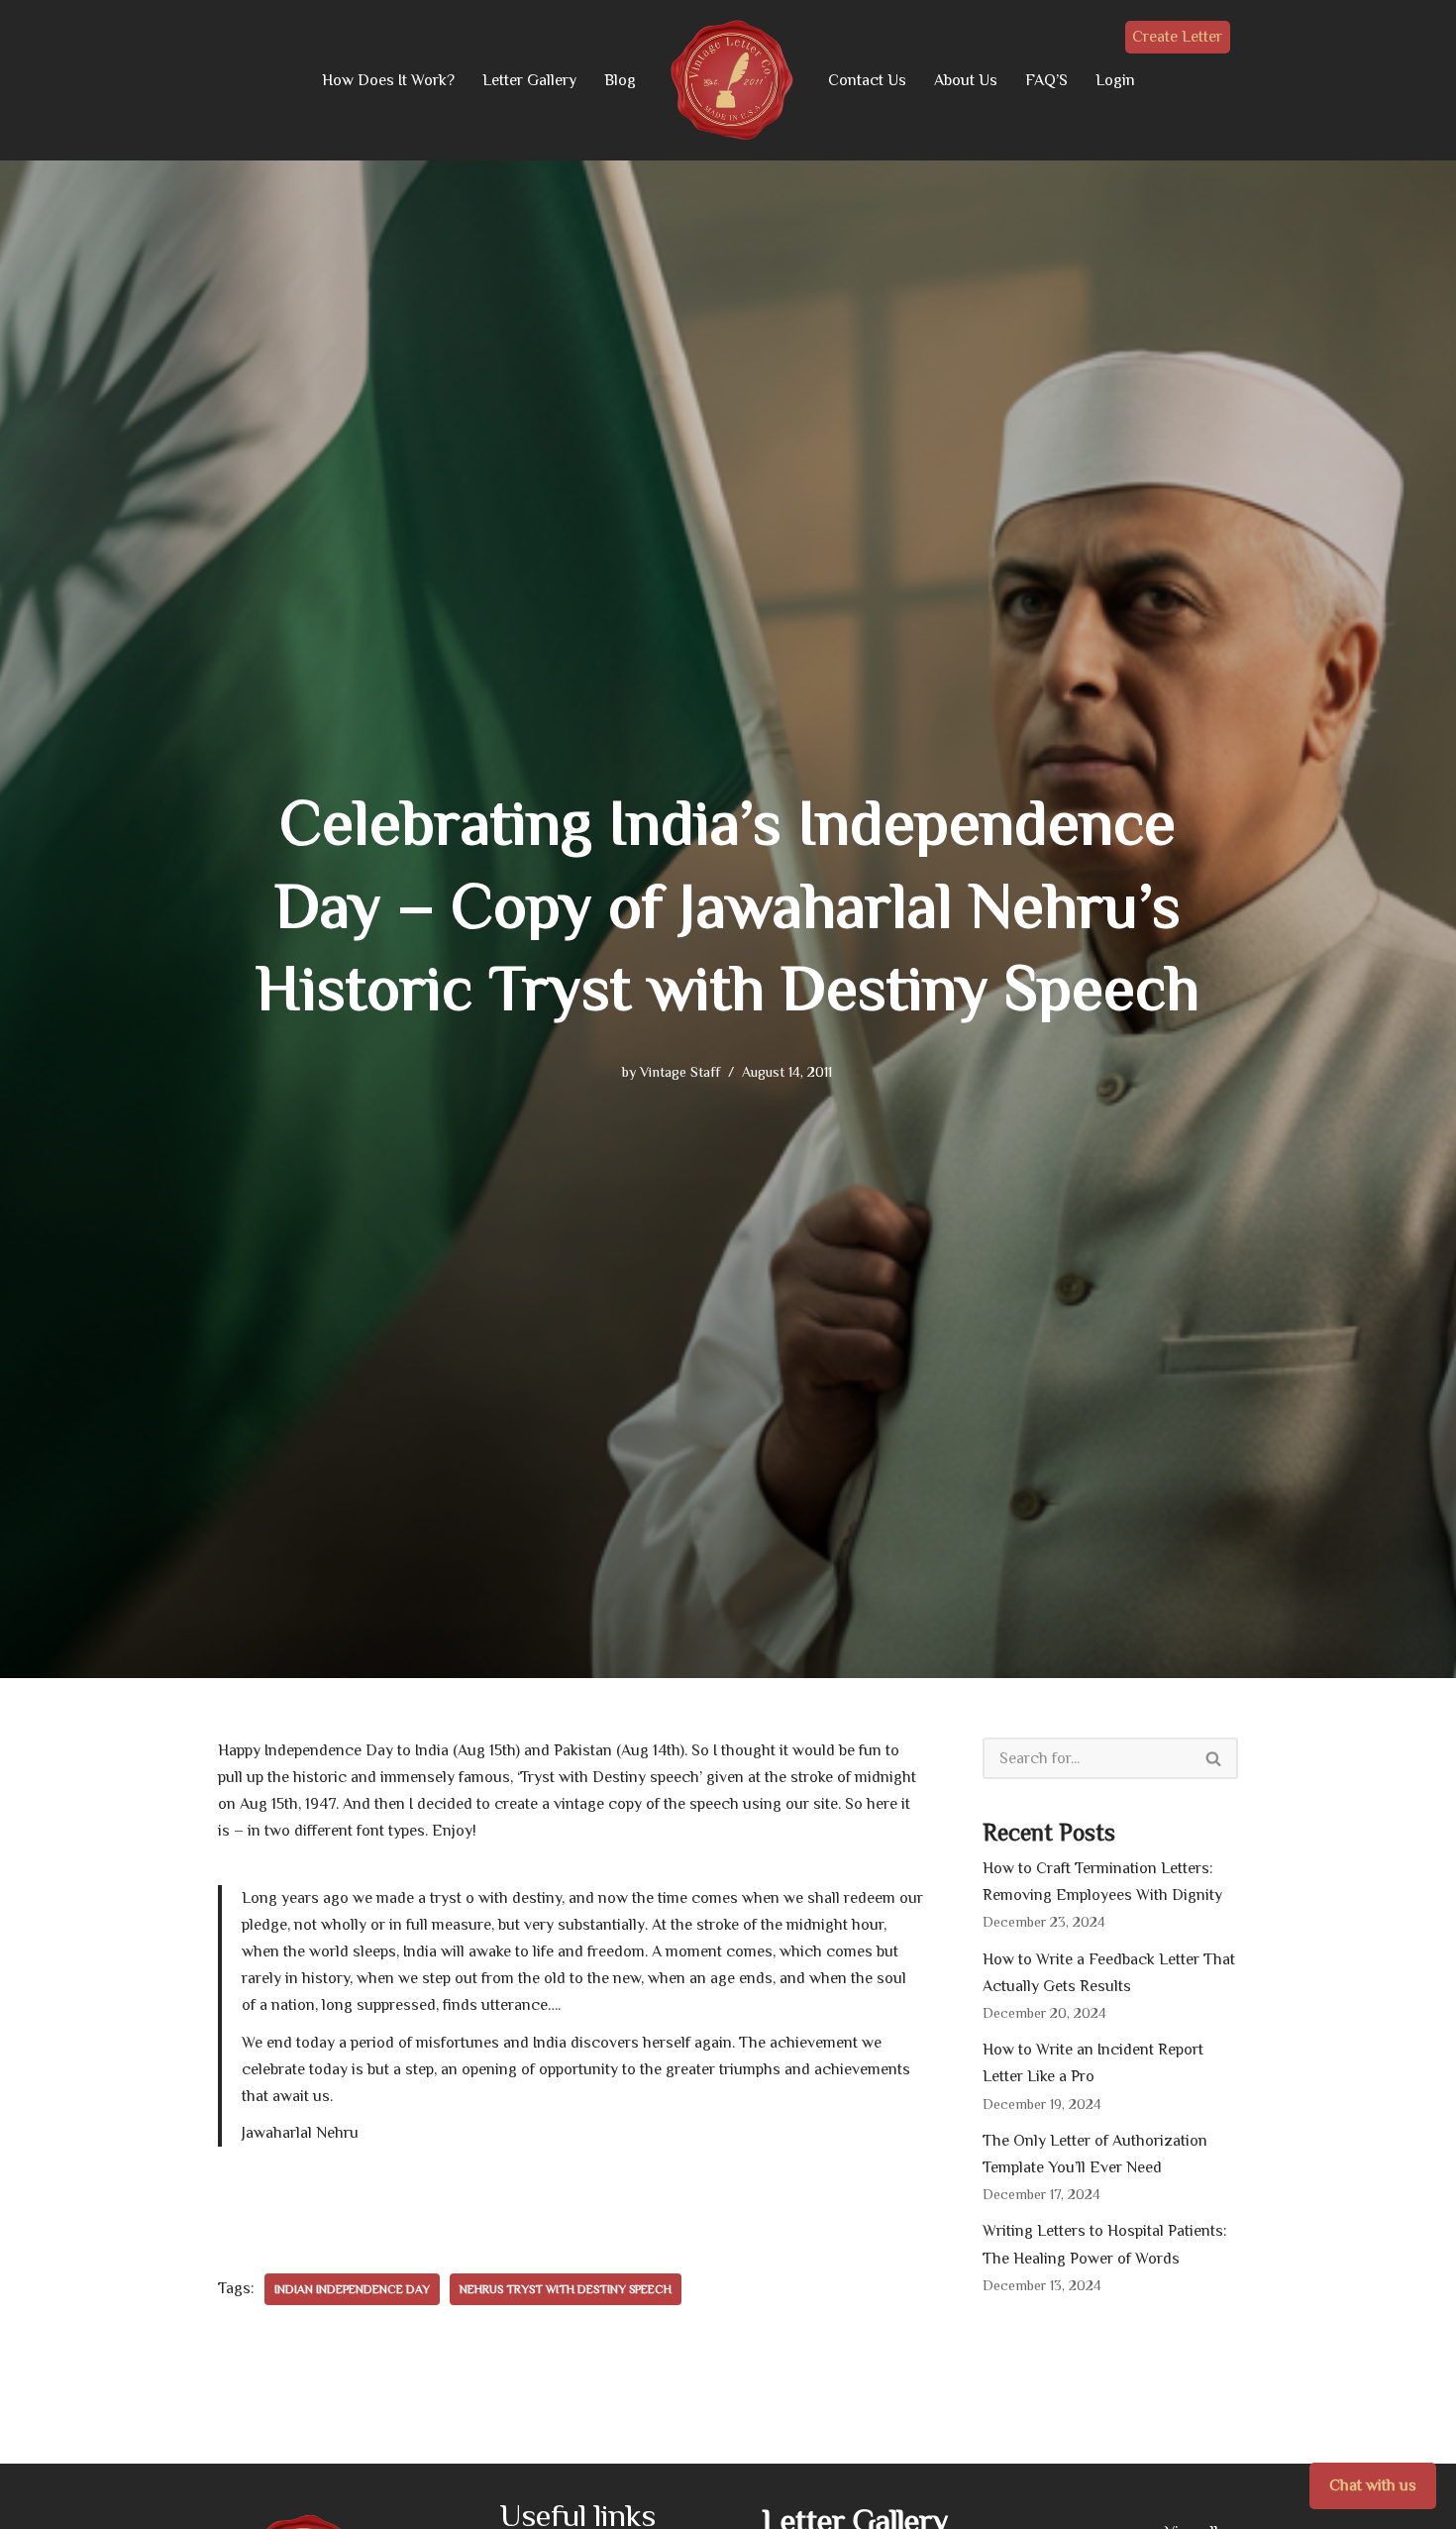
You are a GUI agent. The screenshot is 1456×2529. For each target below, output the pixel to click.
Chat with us (1373, 2485)
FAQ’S (1046, 80)
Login (1115, 80)
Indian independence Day (352, 2289)
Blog (620, 80)
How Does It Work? (388, 80)
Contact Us (867, 80)
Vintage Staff (680, 1072)
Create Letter (1177, 37)
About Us (966, 80)
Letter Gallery (529, 80)
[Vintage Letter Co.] (732, 80)
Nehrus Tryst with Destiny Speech (566, 2289)
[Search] (1214, 1758)
